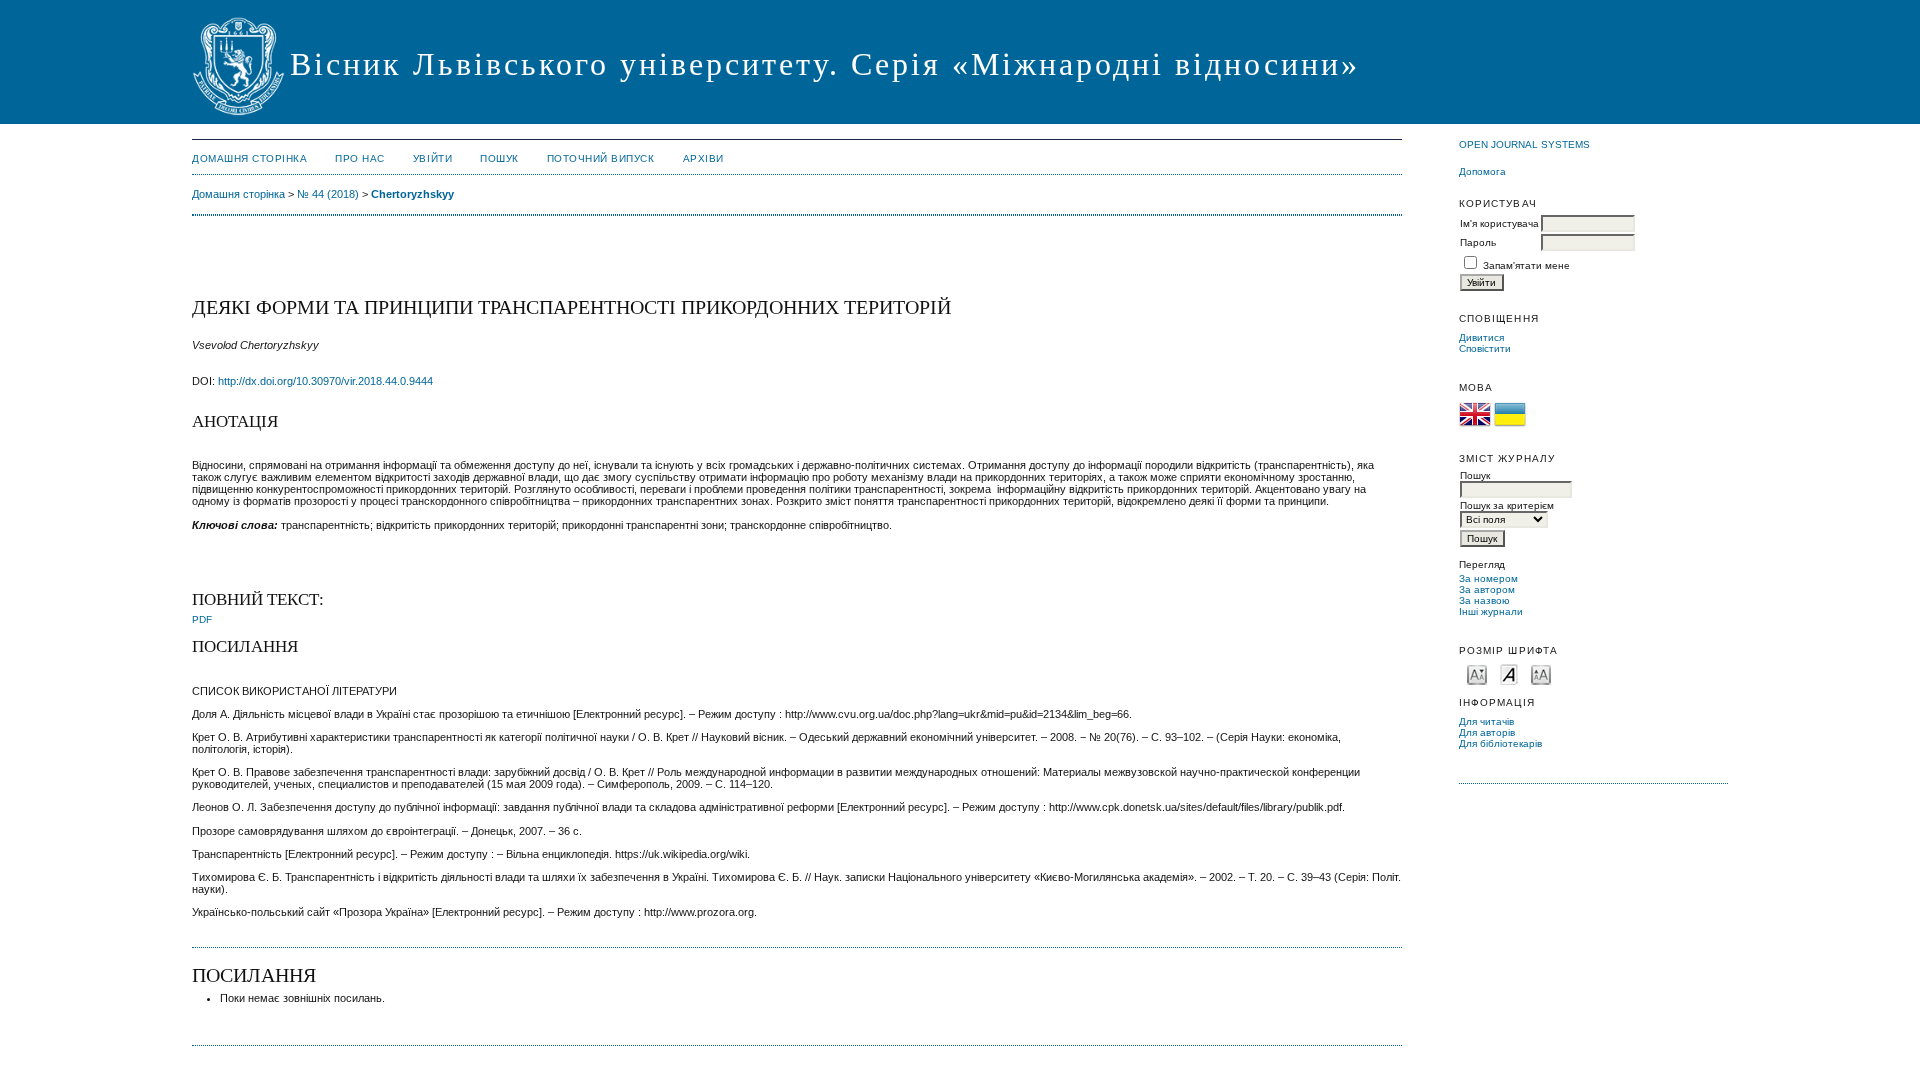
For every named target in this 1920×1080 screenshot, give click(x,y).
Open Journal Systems (1524, 144)
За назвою (1484, 600)
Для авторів (1487, 732)
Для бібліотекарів (1500, 743)
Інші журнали (1491, 611)
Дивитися (1481, 337)
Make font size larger (1541, 673)
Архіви (703, 158)
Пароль (1478, 242)
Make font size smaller (1477, 673)
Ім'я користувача (1499, 223)
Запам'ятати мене (1526, 265)
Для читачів (1486, 721)
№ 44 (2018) (328, 194)
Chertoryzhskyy (412, 194)
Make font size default (1509, 673)
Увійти (432, 158)
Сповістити (1485, 348)
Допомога (1482, 171)
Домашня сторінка (249, 158)
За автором (1487, 589)
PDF (202, 619)
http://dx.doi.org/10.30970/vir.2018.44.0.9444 (325, 381)
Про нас (360, 158)
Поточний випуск (601, 158)
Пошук (499, 158)
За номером (1488, 578)
